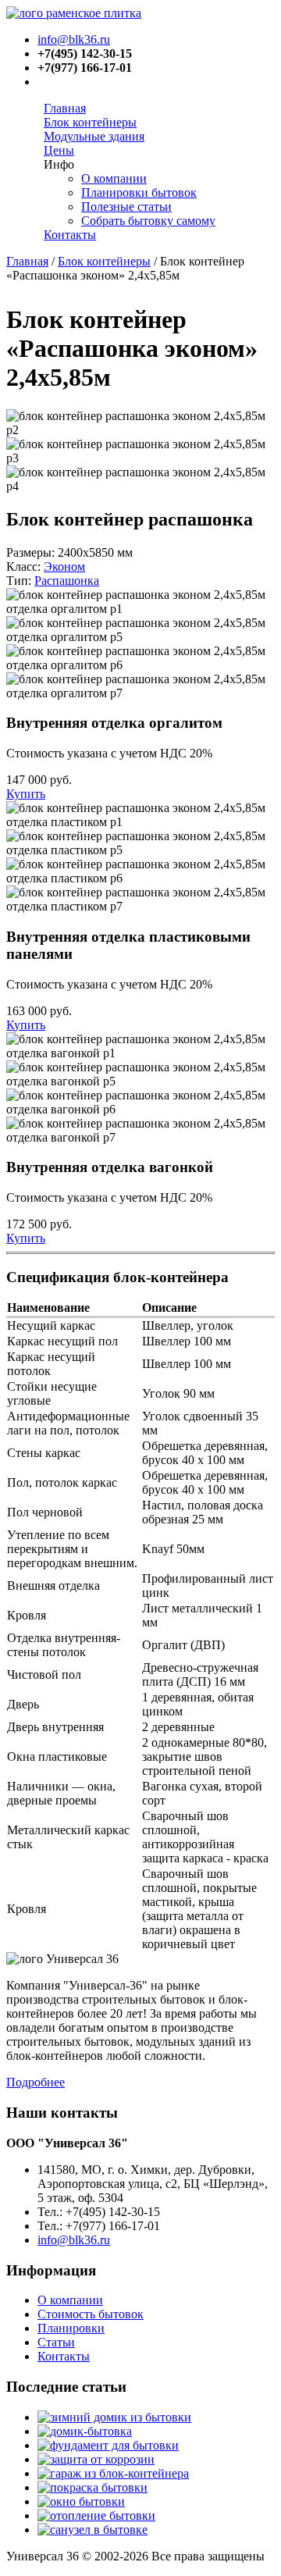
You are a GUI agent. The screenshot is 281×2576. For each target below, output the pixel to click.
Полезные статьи (126, 207)
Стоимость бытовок (91, 2314)
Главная (65, 108)
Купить (26, 794)
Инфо (59, 164)
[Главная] (74, 13)
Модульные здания (94, 136)
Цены (59, 150)
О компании (114, 178)
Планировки (71, 2328)
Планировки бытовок (139, 192)
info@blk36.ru (74, 39)
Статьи (56, 2342)
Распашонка (67, 581)
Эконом (64, 567)
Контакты (70, 235)
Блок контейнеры (90, 122)
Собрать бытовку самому (148, 221)
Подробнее (36, 2082)
